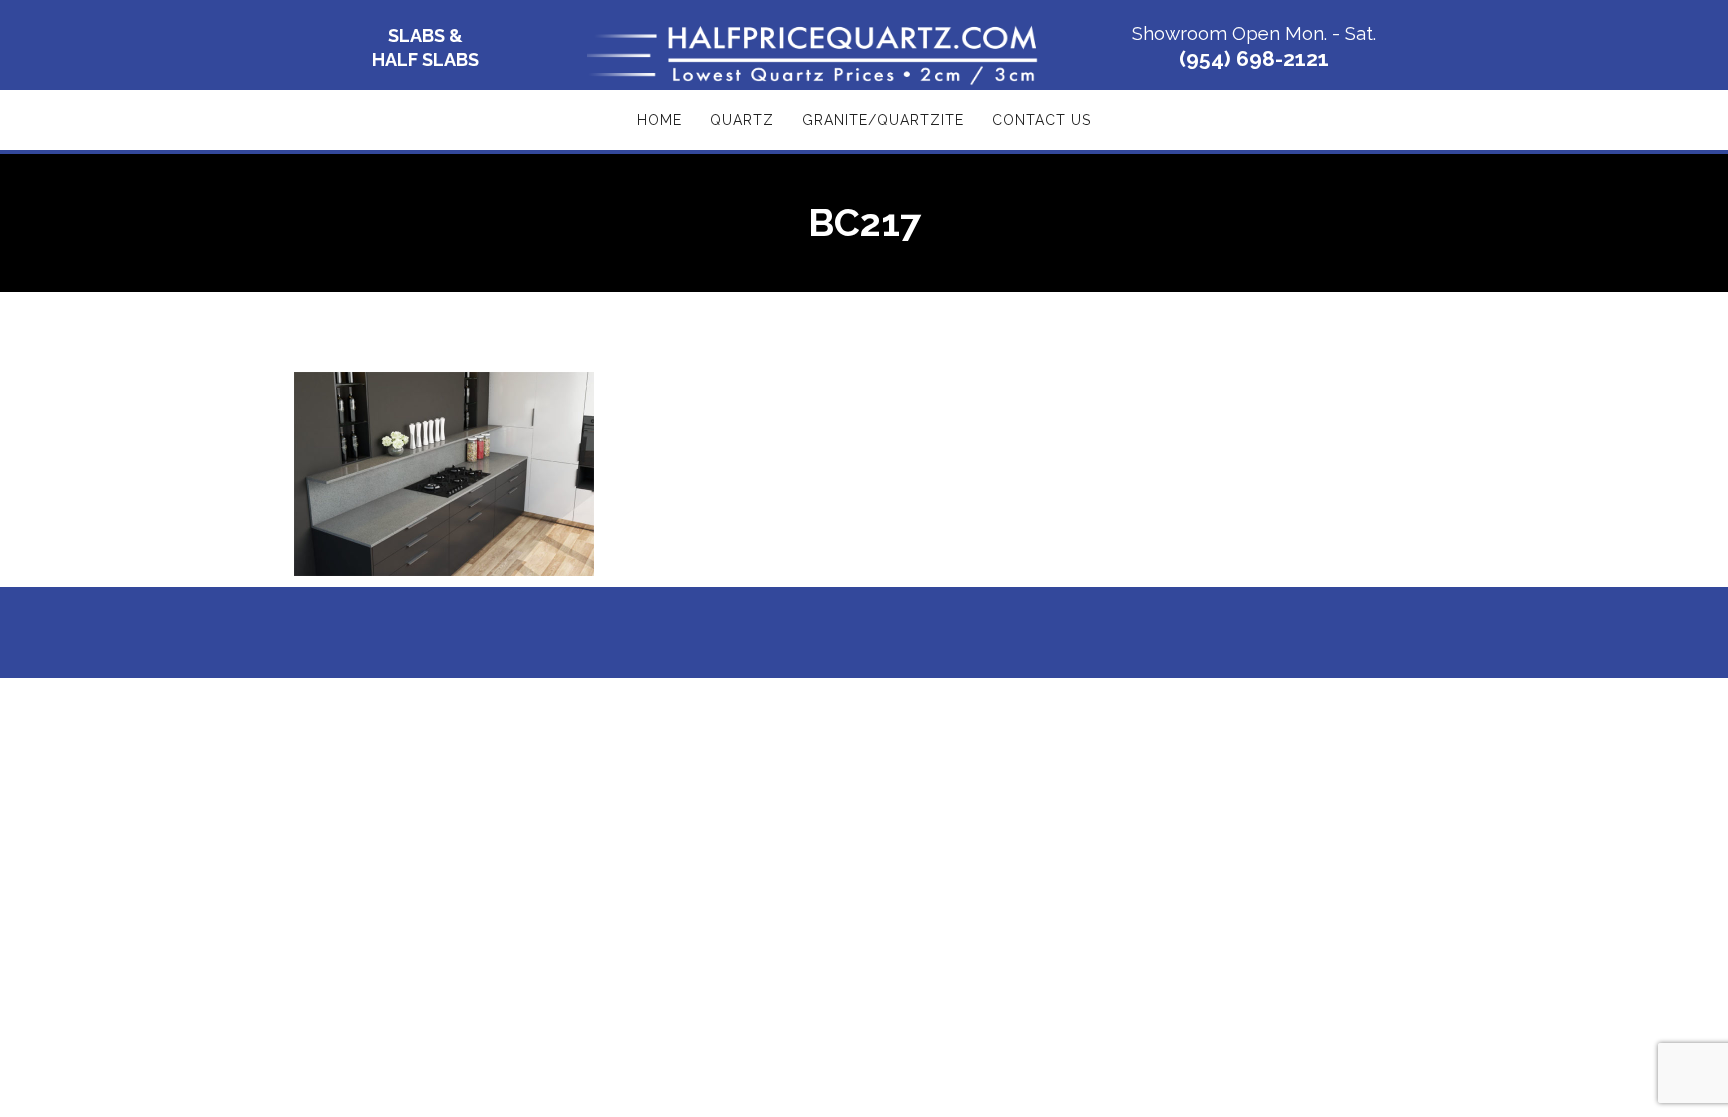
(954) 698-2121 (1254, 58)
